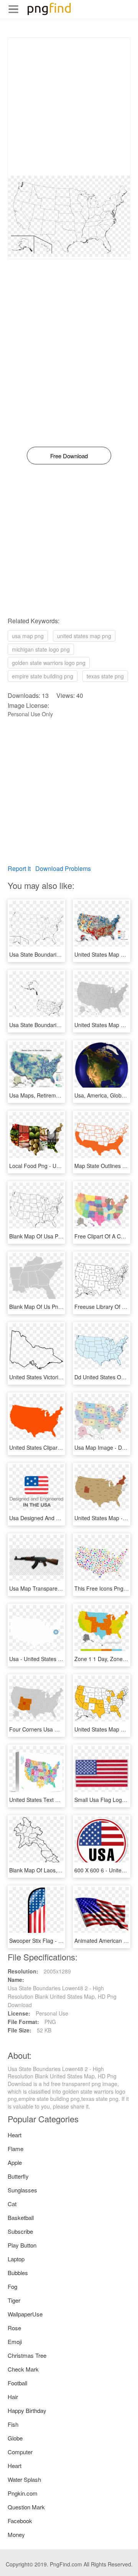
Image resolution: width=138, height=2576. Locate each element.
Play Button (22, 2245)
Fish (13, 2424)
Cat (12, 2204)
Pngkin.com (23, 2493)
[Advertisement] (69, 107)
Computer (20, 2452)
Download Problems (63, 868)
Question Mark (26, 2507)
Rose (14, 2328)
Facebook (20, 2521)
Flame (16, 2149)
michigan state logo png (41, 649)
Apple (15, 2162)
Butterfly (18, 2176)
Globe (15, 2438)
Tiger (14, 2300)
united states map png (84, 636)
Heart (15, 2135)
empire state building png (43, 676)
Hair (13, 2397)
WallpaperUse (25, 2314)
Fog (12, 2286)
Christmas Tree (27, 2355)
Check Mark (23, 2369)
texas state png (105, 676)
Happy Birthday (27, 2410)
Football (17, 2383)
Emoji (15, 2342)
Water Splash (24, 2479)
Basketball (21, 2217)
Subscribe (20, 2231)
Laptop (16, 2259)
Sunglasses (22, 2190)
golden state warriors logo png (49, 663)
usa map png (28, 636)
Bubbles (18, 2273)
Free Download (69, 456)
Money (16, 2534)
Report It (19, 868)
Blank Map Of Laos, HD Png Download (56, 1870)
